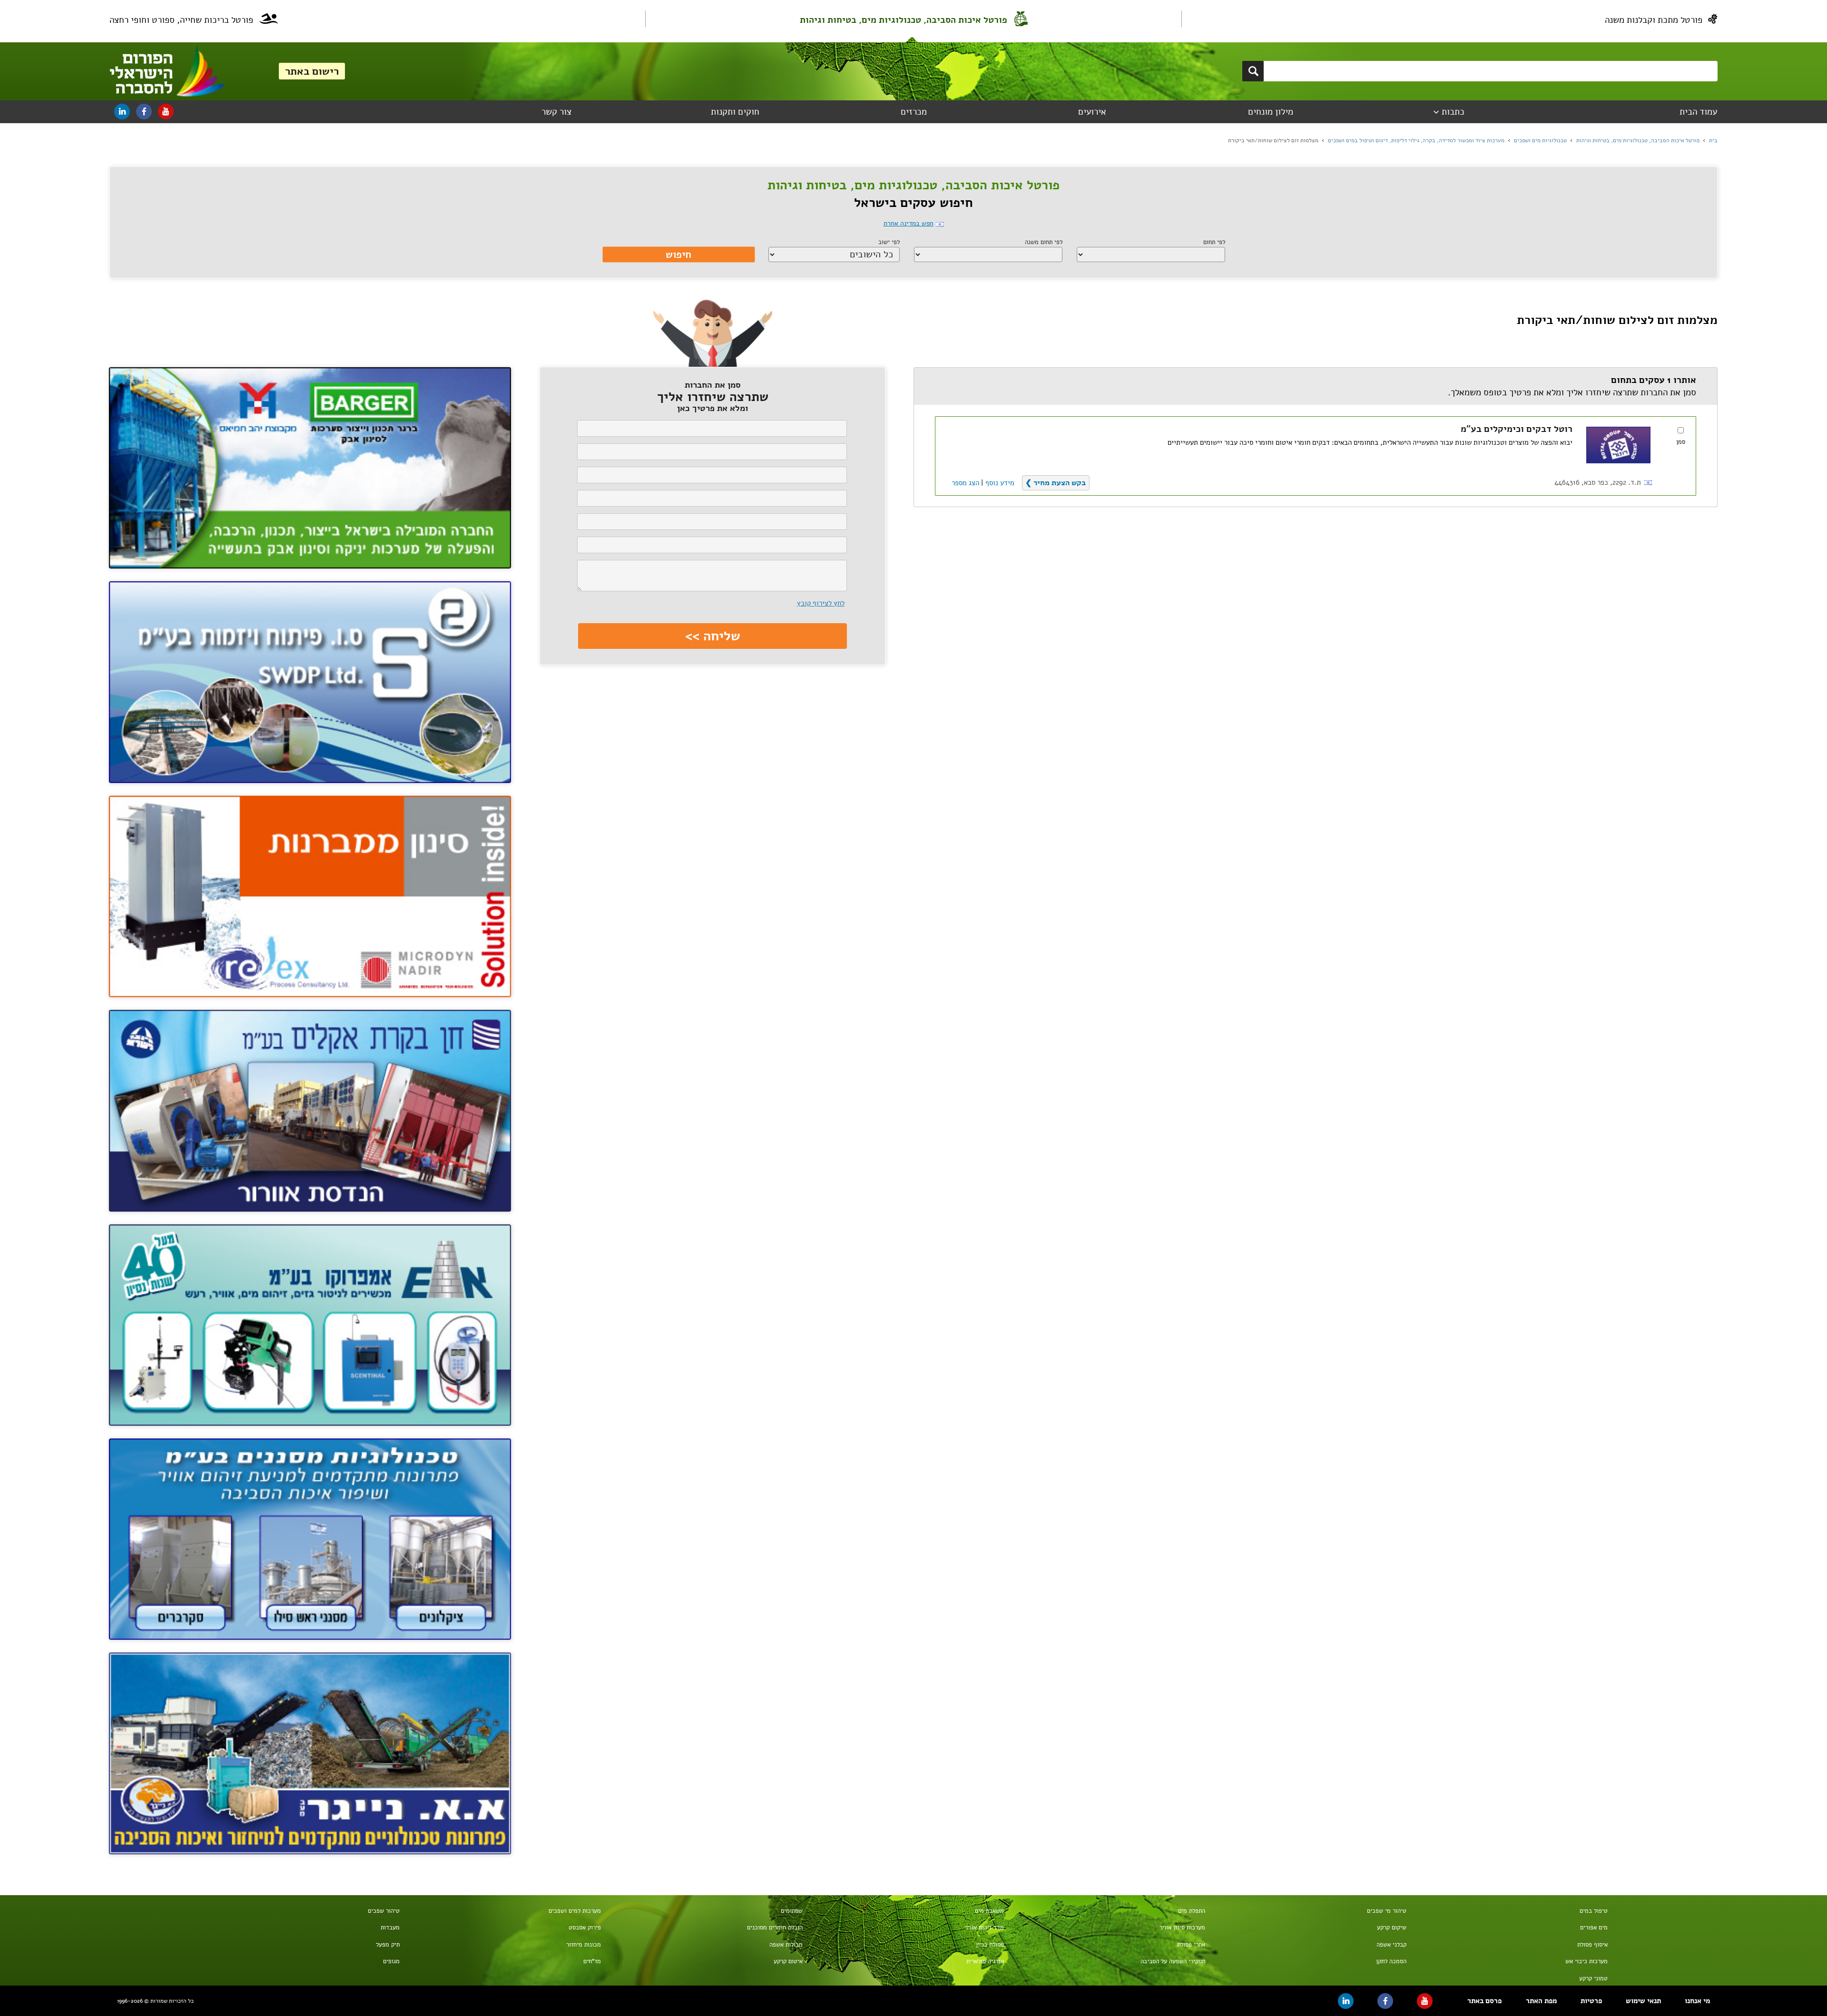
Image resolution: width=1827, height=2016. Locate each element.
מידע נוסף (1000, 483)
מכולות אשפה (786, 1945)
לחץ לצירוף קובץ (821, 603)
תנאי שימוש (1643, 2001)
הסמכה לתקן (1391, 1961)
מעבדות (390, 1928)
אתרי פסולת (1191, 1945)
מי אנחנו (1697, 2001)
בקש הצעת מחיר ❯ (1056, 483)
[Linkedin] (122, 112)
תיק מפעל (388, 1945)
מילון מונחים (1271, 112)
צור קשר (556, 112)
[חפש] (1253, 71)
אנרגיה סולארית (985, 1961)
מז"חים (592, 1961)
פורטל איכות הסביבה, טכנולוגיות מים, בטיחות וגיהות (904, 20)
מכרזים (914, 112)
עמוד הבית (1698, 112)
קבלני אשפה (1391, 1945)
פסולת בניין (990, 1945)
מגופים (391, 1961)
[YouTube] (166, 112)
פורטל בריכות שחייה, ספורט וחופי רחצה (181, 20)
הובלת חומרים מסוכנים (775, 1928)
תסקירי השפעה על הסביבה (1173, 1961)
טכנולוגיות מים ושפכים (1540, 140)
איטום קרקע (788, 1961)
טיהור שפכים (384, 1911)
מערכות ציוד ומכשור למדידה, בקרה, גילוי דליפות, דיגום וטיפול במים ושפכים (1416, 140)
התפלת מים (1191, 1911)
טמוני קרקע (1593, 1978)
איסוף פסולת (1592, 1945)
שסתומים (791, 1911)
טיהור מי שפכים (1387, 1911)
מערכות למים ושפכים (575, 1911)
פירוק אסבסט (585, 1928)
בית (1713, 140)
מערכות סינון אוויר (1182, 1928)
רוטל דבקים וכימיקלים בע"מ (1517, 429)
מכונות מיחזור (584, 1945)
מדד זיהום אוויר (984, 1928)
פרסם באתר (1484, 2001)
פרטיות (1591, 2001)
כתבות (1453, 112)
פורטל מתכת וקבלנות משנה (1654, 20)
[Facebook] (144, 112)
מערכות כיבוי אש (1586, 1961)
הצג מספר (965, 483)
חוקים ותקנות (735, 112)
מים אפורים (1594, 1928)
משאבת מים (989, 1911)
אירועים (1092, 112)
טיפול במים (1594, 1911)
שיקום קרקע (1392, 1928)
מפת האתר (1541, 2001)
